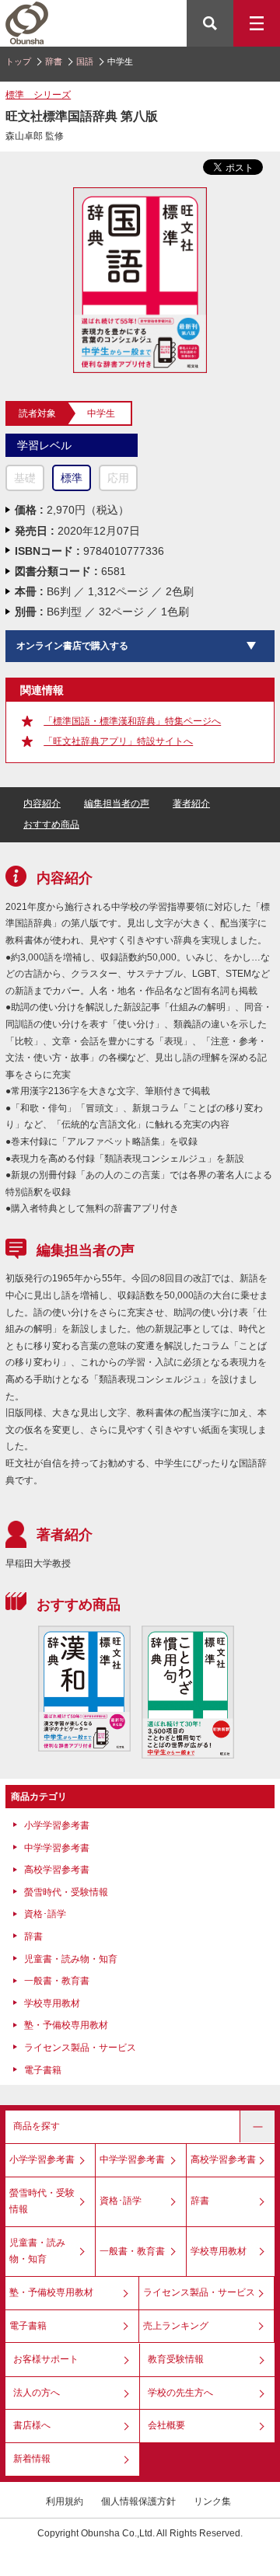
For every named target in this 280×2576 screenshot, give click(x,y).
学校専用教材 (52, 2003)
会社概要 (166, 2425)
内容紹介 (42, 803)
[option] (84, 1689)
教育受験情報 (176, 2359)
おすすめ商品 (51, 824)
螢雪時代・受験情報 (66, 1892)
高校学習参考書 (57, 1870)
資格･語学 (45, 1914)
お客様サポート (46, 2359)
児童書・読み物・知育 (71, 1959)
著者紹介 (191, 803)
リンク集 (212, 2501)
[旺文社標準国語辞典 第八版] (140, 194)
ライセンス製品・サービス (80, 2048)
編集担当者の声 (117, 803)
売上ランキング (176, 2326)
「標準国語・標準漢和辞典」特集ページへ (132, 721)
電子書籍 (43, 2070)
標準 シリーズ (38, 95)
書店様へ (32, 2425)
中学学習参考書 (57, 1848)
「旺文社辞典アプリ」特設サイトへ (118, 741)
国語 (85, 61)
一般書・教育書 (57, 1981)
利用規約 (65, 2501)
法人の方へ (37, 2393)
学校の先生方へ (180, 2393)
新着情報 (32, 2459)
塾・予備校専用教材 (66, 2025)
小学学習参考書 (57, 1825)
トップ (18, 61)
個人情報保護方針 (138, 2501)
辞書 (54, 61)
